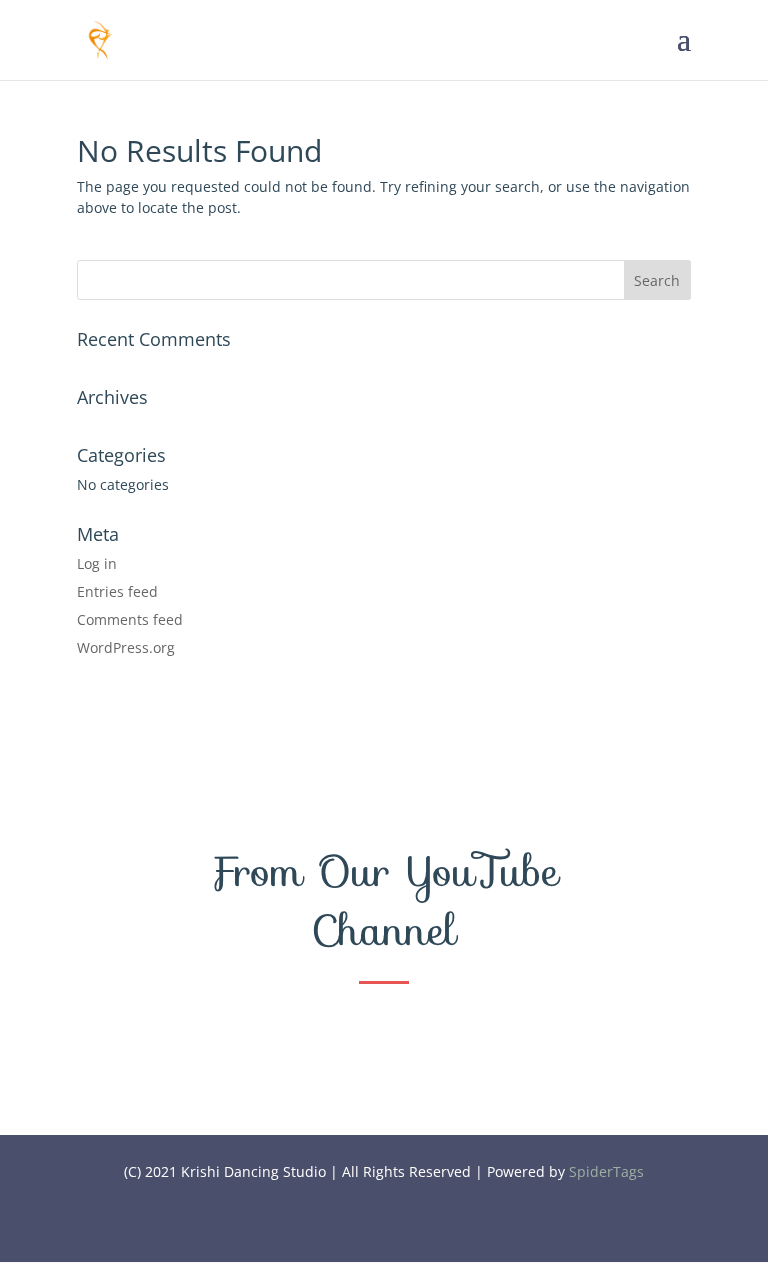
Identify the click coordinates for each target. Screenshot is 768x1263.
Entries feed (117, 591)
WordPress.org (126, 647)
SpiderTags (606, 1171)
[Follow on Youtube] (384, 1228)
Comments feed (130, 619)
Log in (97, 563)
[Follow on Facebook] (344, 1228)
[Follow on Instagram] (424, 1228)
